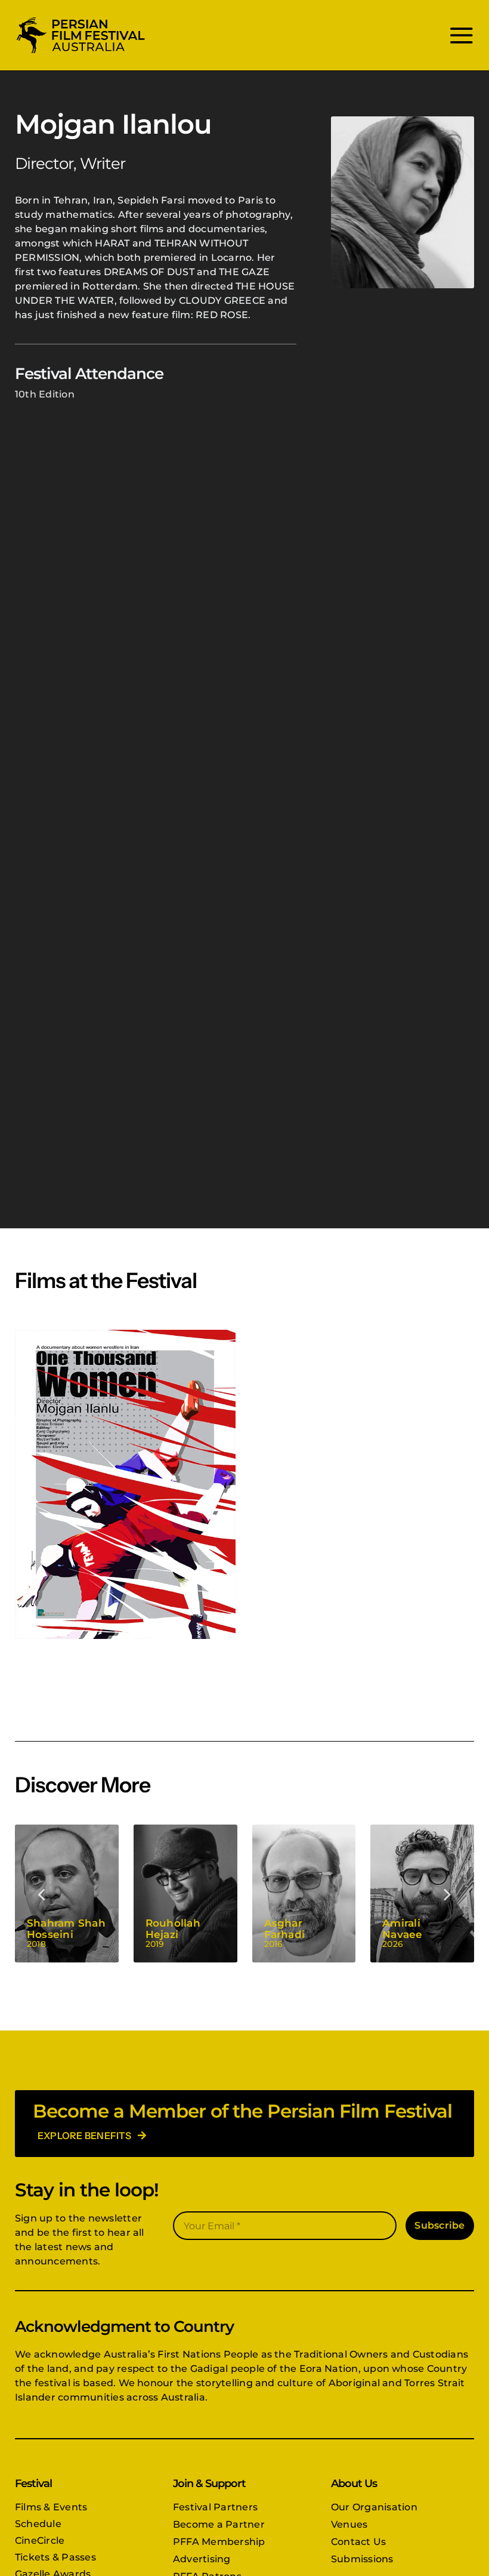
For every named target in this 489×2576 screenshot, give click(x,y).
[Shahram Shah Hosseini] (67, 1894)
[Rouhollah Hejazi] (185, 1894)
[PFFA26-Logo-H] (81, 19)
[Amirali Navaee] (422, 1894)
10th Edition (45, 394)
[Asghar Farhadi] (304, 1894)
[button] (42, 1894)
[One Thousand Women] (125, 1484)
